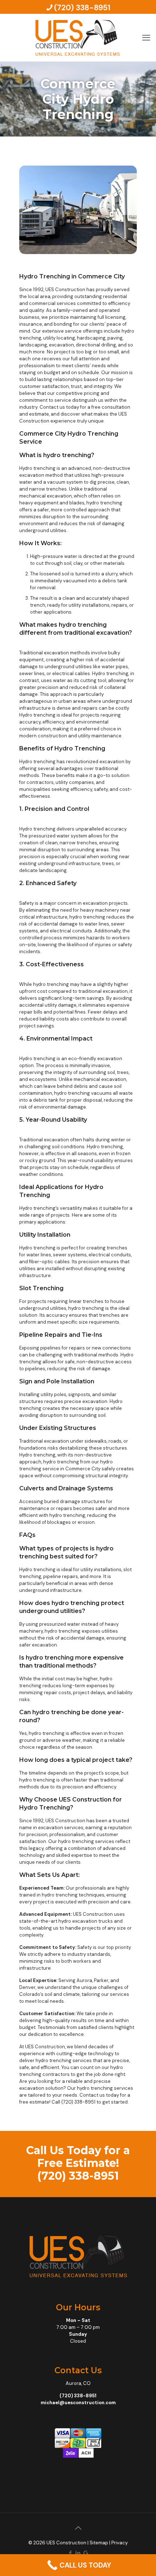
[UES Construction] (78, 37)
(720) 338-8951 (82, 8)
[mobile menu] (146, 28)
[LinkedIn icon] (78, 2553)
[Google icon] (86, 2553)
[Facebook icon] (71, 2553)
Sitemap (99, 2543)
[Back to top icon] (78, 2528)
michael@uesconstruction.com (78, 2403)
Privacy (120, 2543)
